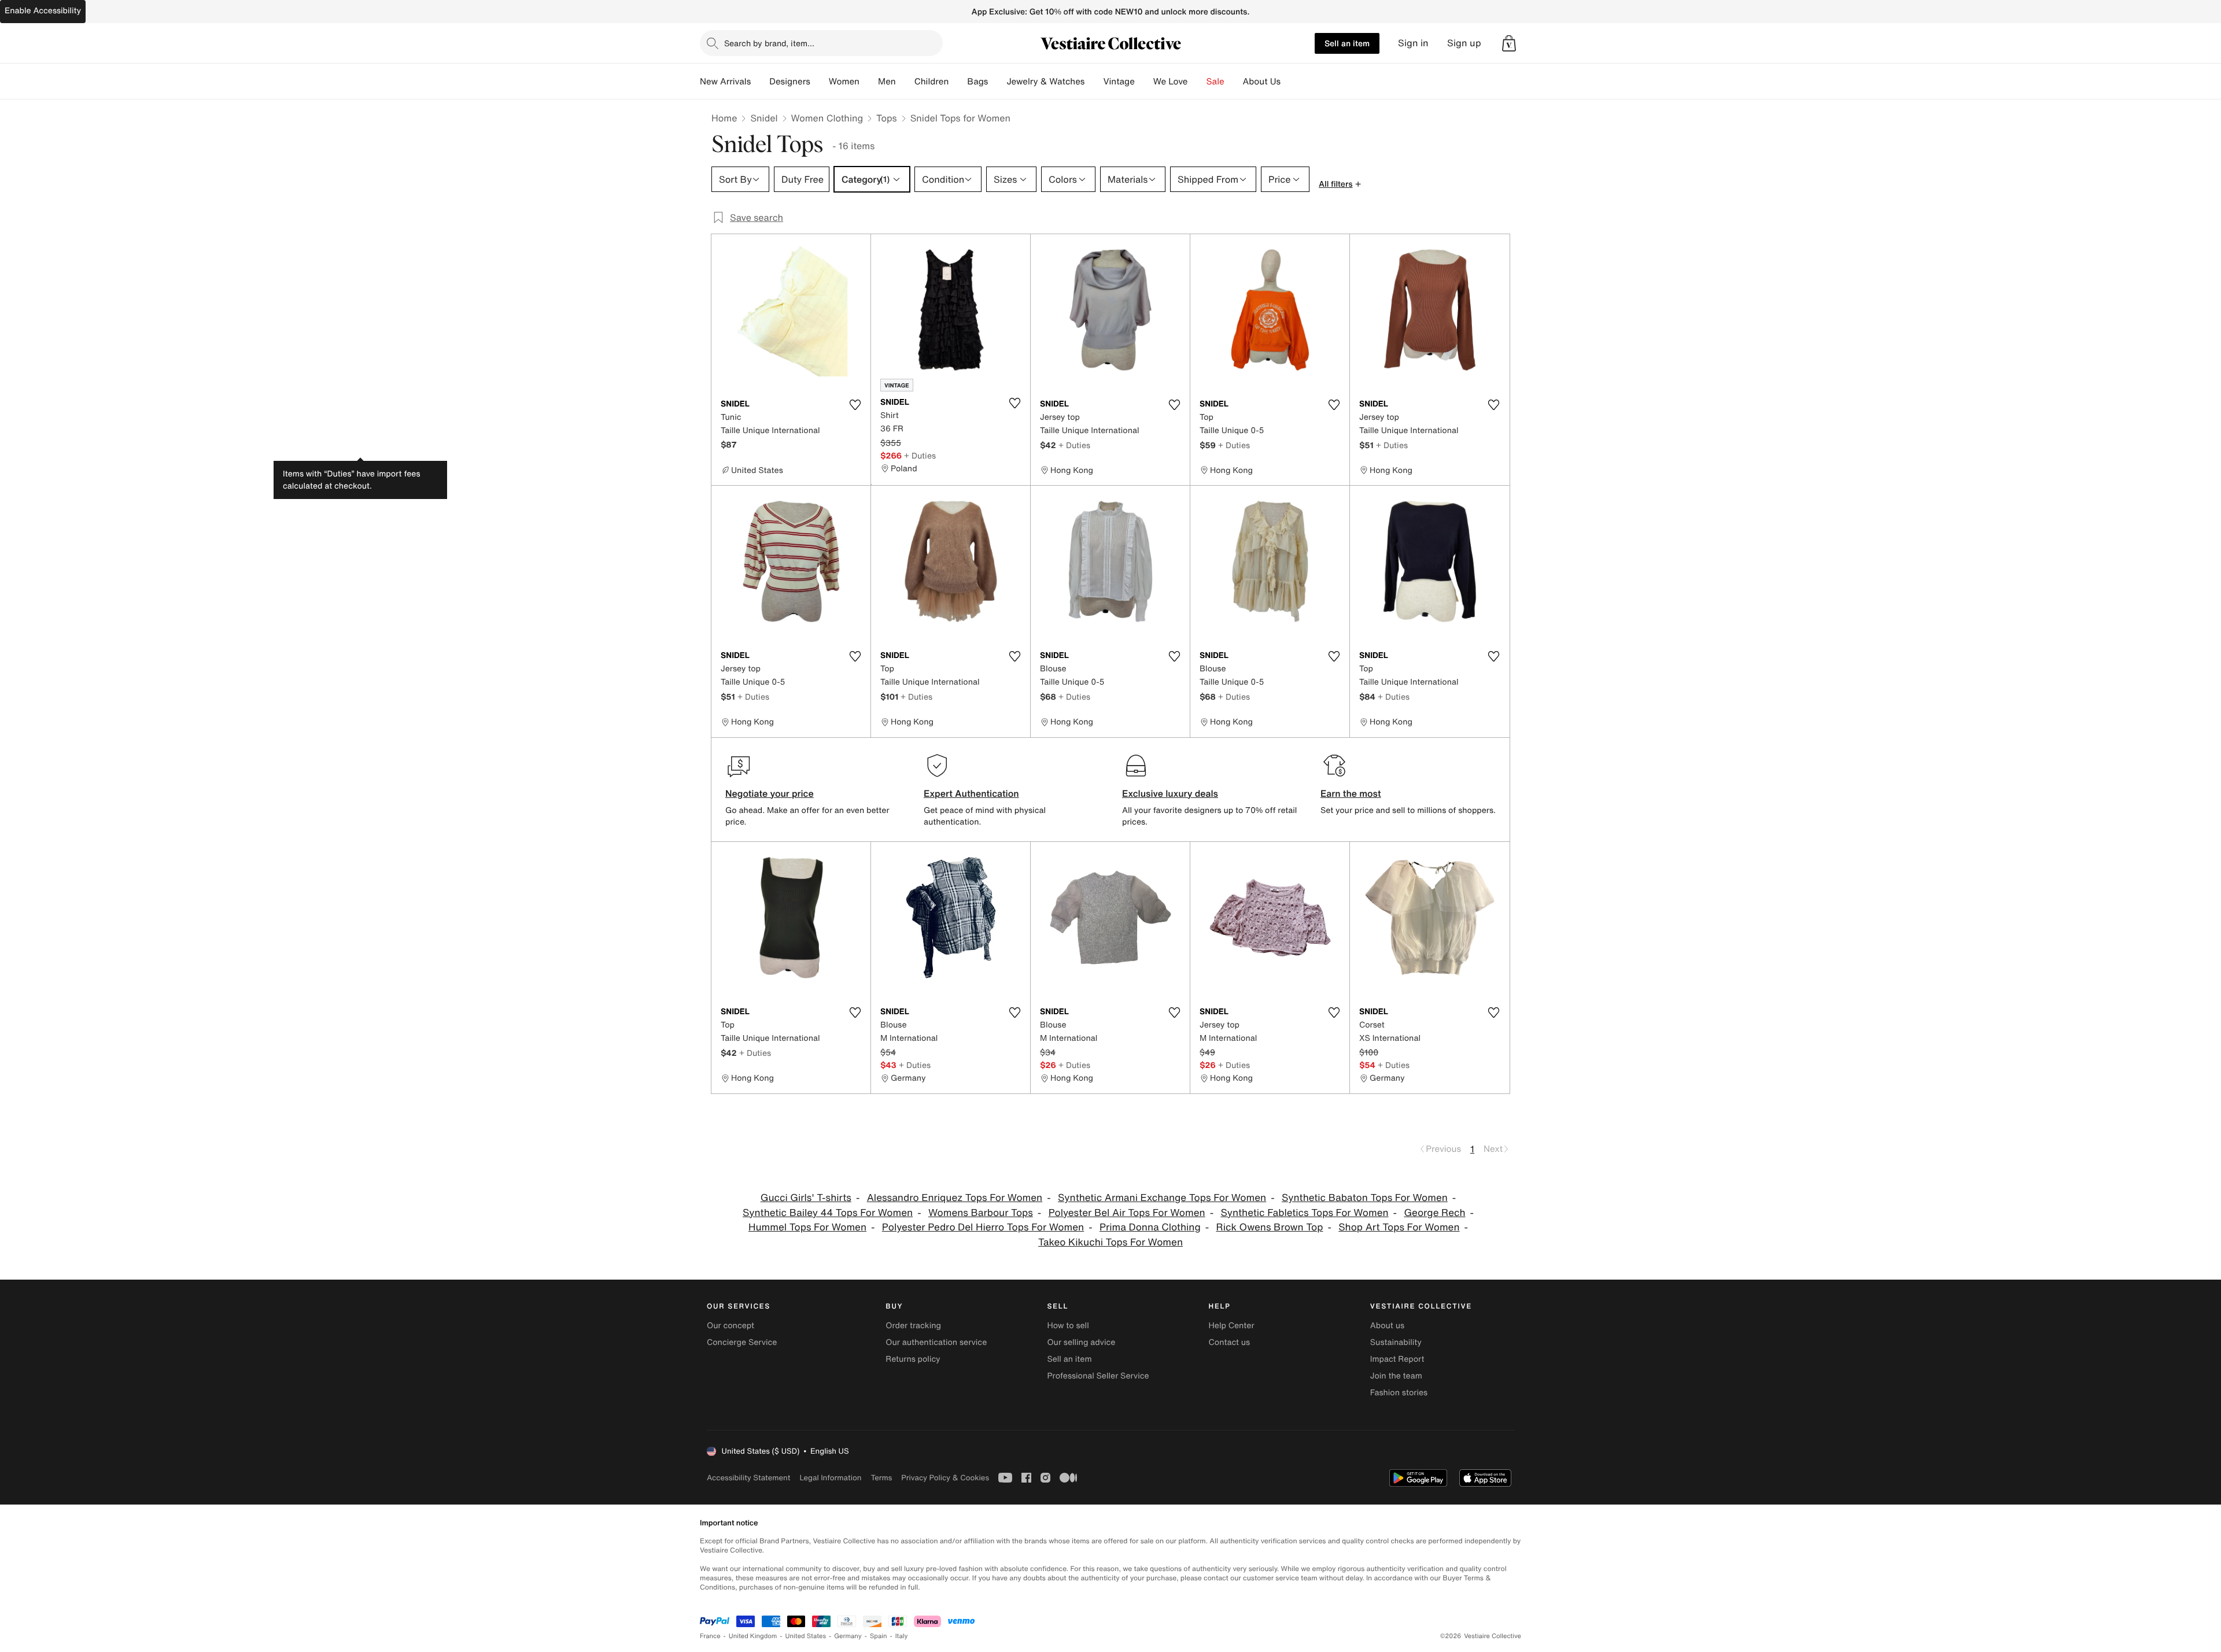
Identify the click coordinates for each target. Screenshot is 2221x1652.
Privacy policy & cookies (945, 1478)
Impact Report (1397, 1359)
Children (932, 82)
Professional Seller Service (1098, 1376)
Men (887, 82)
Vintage (1119, 82)
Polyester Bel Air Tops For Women (1127, 1213)
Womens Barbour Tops (981, 1213)
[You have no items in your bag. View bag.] (1509, 43)
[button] (1509, 43)
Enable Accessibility (43, 11)
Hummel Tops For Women (807, 1227)
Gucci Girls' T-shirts (806, 1198)
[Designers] (820, 82)
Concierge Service (742, 1342)
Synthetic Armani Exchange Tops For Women (1162, 1198)
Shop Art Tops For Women (1399, 1227)
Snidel (764, 118)
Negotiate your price (770, 793)
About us (1387, 1326)
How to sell (1068, 1326)
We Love (1171, 82)
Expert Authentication (971, 793)
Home (724, 118)
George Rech (1434, 1213)
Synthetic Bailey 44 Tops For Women (828, 1213)
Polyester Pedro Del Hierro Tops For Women (983, 1227)
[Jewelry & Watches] (1094, 82)
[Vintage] (1144, 82)
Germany (848, 1636)
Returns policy (913, 1359)
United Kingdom (753, 1636)
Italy (902, 1636)
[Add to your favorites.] (855, 405)
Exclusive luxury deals (1170, 793)
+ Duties (920, 455)
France (710, 1636)
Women (844, 82)
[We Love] (1197, 82)
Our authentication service (936, 1342)
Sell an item (1347, 43)
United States (806, 1636)
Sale (1215, 82)
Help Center (1232, 1326)
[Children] (958, 82)
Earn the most (1351, 793)
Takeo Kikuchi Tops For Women (1110, 1242)
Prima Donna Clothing (1150, 1227)
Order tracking (913, 1326)
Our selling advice (1081, 1342)
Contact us (1230, 1342)
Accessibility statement (748, 1478)
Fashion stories (1399, 1393)
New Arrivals (725, 82)
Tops (887, 118)
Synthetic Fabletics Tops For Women (1304, 1213)
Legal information (830, 1478)
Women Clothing (827, 118)
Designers (790, 82)
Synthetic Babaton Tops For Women (1365, 1198)
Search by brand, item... (769, 43)
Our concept (731, 1326)
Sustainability (1396, 1342)
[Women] (869, 82)
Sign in (1413, 43)
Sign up (1464, 43)
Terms (881, 1478)
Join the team (1396, 1376)
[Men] (905, 82)
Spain (879, 1636)
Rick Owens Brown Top (1270, 1227)
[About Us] (1290, 82)
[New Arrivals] (760, 82)
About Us (1262, 82)
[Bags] (997, 82)
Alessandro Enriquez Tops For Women (955, 1198)
